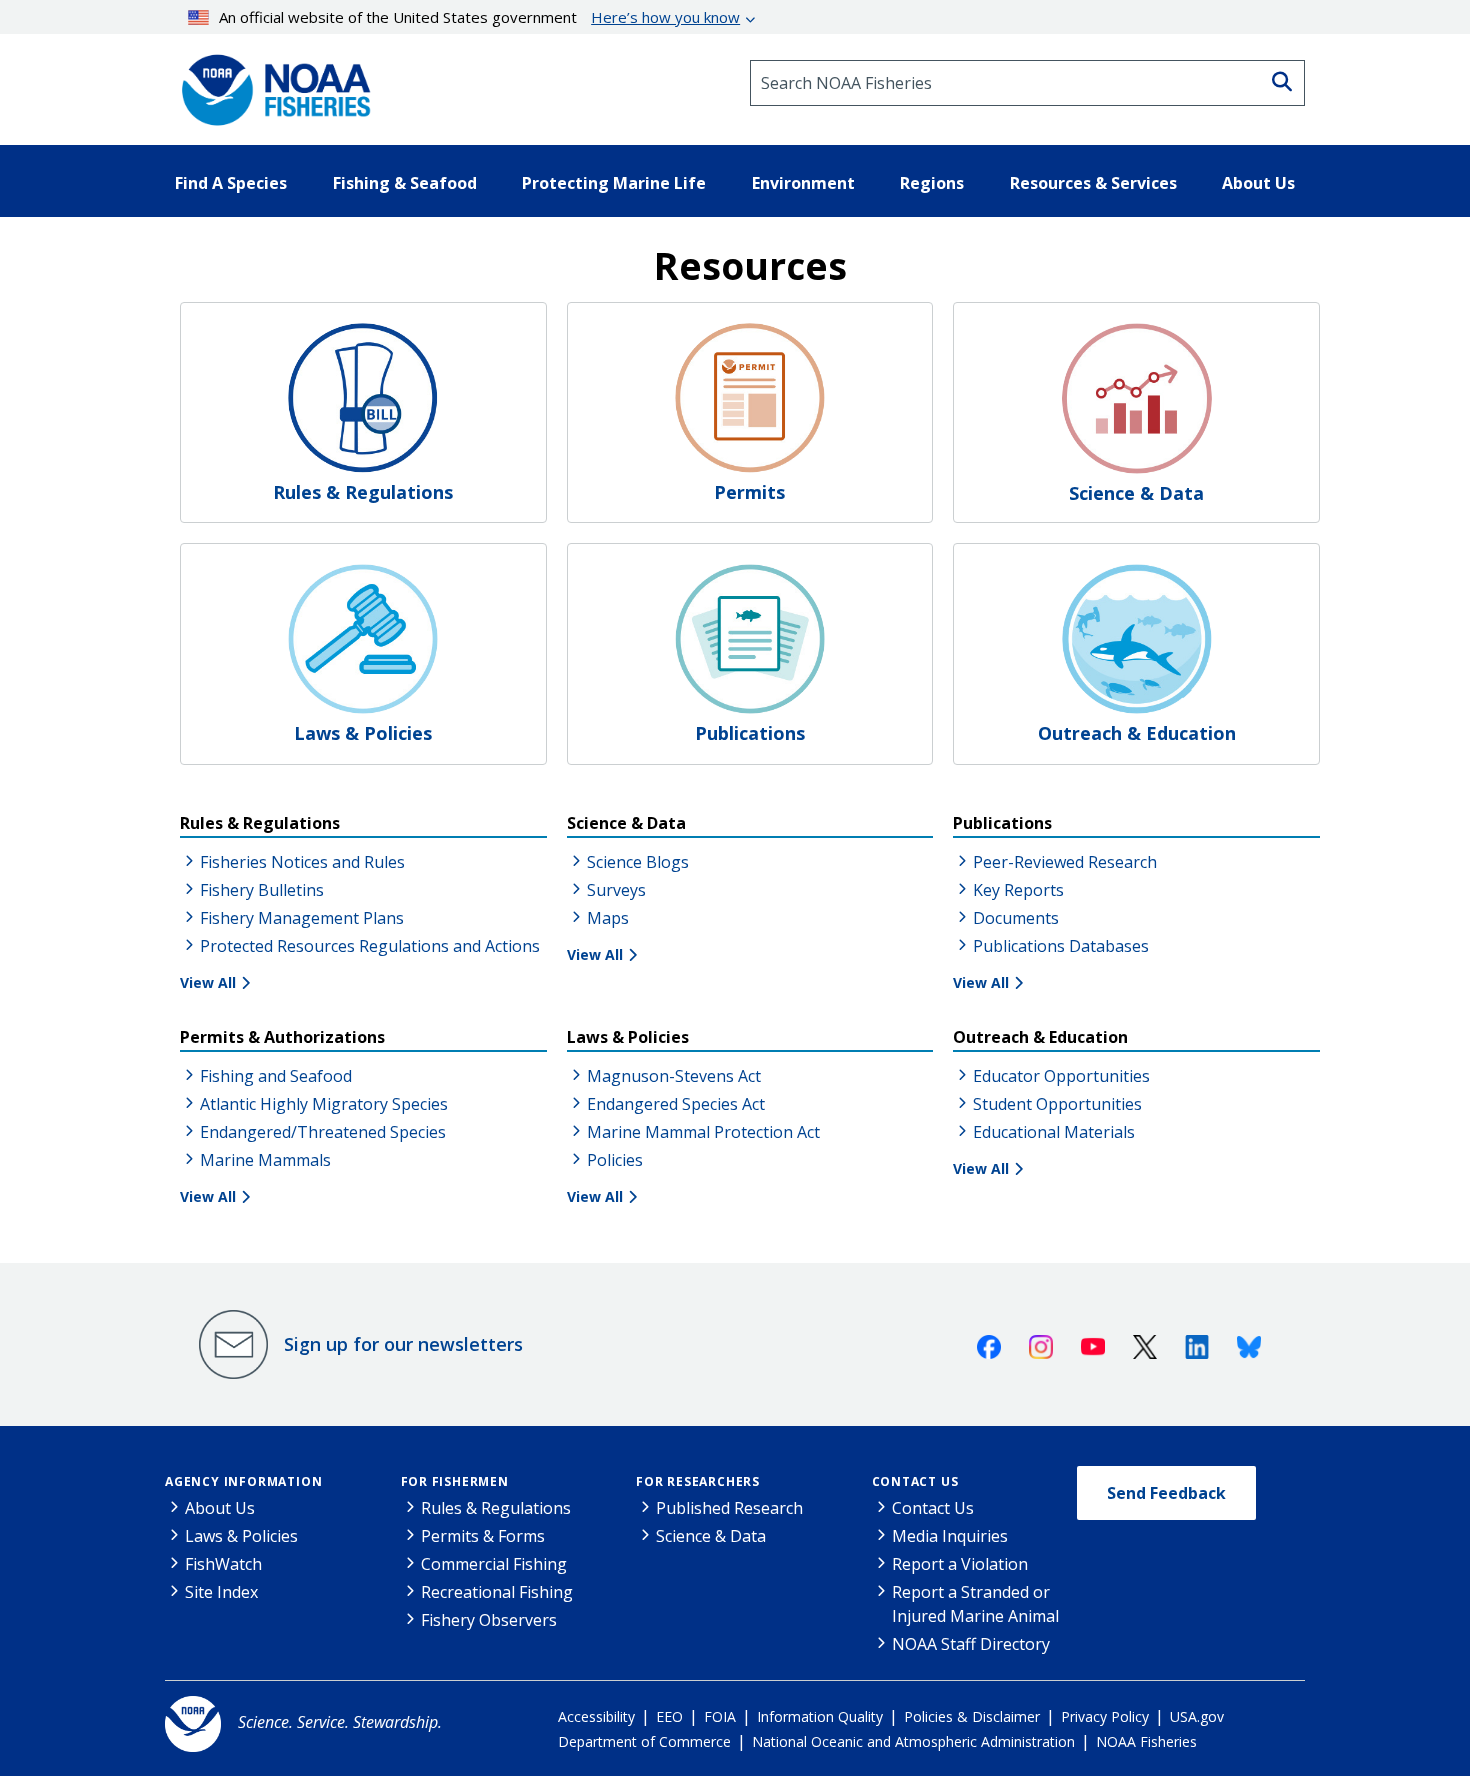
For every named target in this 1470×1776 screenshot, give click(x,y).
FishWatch (223, 1564)
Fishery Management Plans (302, 918)
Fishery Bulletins (262, 890)
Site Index (221, 1592)
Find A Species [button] (231, 183)
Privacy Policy (1105, 1716)
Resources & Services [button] (1093, 183)
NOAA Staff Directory (971, 1644)
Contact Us (915, 1481)
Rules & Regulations (496, 1508)
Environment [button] (803, 183)
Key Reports (1018, 890)
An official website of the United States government (479, 17)
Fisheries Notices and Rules (302, 862)
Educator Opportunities (1061, 1076)
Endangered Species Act (676, 1104)
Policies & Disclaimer (972, 1716)
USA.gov (1197, 1716)
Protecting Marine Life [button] (614, 183)
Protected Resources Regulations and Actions (370, 946)
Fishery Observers (489, 1620)
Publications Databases (1061, 946)
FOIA (720, 1716)
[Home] (270, 83)
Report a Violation (960, 1564)
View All (208, 982)
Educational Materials (1054, 1132)
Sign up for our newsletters (403, 1344)
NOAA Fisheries (1146, 1741)
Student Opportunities (1057, 1104)
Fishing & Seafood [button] (405, 183)
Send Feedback (1166, 1493)
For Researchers (698, 1481)
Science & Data (711, 1536)
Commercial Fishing (494, 1564)
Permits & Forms (483, 1536)
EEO (669, 1716)
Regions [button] (932, 183)
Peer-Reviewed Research (1065, 862)
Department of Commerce (644, 1741)
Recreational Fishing (497, 1592)
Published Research (729, 1508)
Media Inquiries (950, 1536)
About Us (220, 1508)
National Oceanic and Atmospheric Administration (913, 1741)
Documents (1016, 918)
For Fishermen (455, 1481)
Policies (615, 1160)
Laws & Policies (241, 1536)
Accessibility (596, 1716)
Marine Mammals (265, 1160)
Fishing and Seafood (276, 1076)
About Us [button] (1258, 183)
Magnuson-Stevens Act (674, 1076)
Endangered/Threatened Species (323, 1132)
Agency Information (243, 1481)
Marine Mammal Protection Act (703, 1132)
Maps (608, 918)
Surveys (616, 890)
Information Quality (820, 1716)
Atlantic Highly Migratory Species (324, 1104)
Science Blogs (638, 862)
